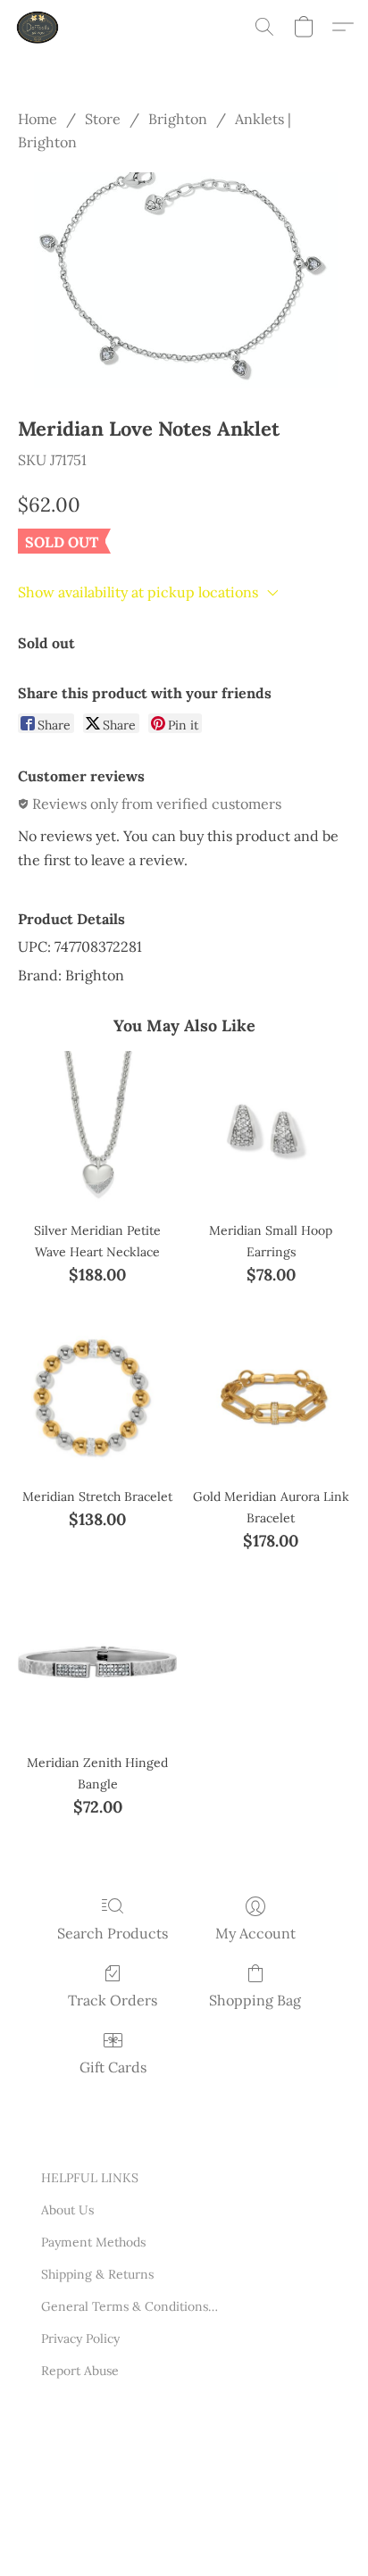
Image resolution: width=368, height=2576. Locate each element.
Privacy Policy (80, 2338)
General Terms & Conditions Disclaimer (130, 2306)
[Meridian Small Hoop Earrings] (271, 1130)
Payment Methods (93, 2242)
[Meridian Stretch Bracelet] (97, 1396)
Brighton (178, 119)
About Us (67, 2210)
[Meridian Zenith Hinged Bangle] (97, 1663)
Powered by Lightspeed (109, 2538)
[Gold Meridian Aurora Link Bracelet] (271, 1396)
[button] (39, 27)
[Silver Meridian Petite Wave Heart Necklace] (97, 1130)
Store (103, 119)
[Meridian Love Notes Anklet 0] (184, 280)
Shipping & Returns (97, 2274)
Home (38, 119)
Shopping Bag (255, 2000)
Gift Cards (113, 2067)
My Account (255, 1933)
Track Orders (113, 2000)
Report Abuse (80, 2371)
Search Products (113, 1933)
